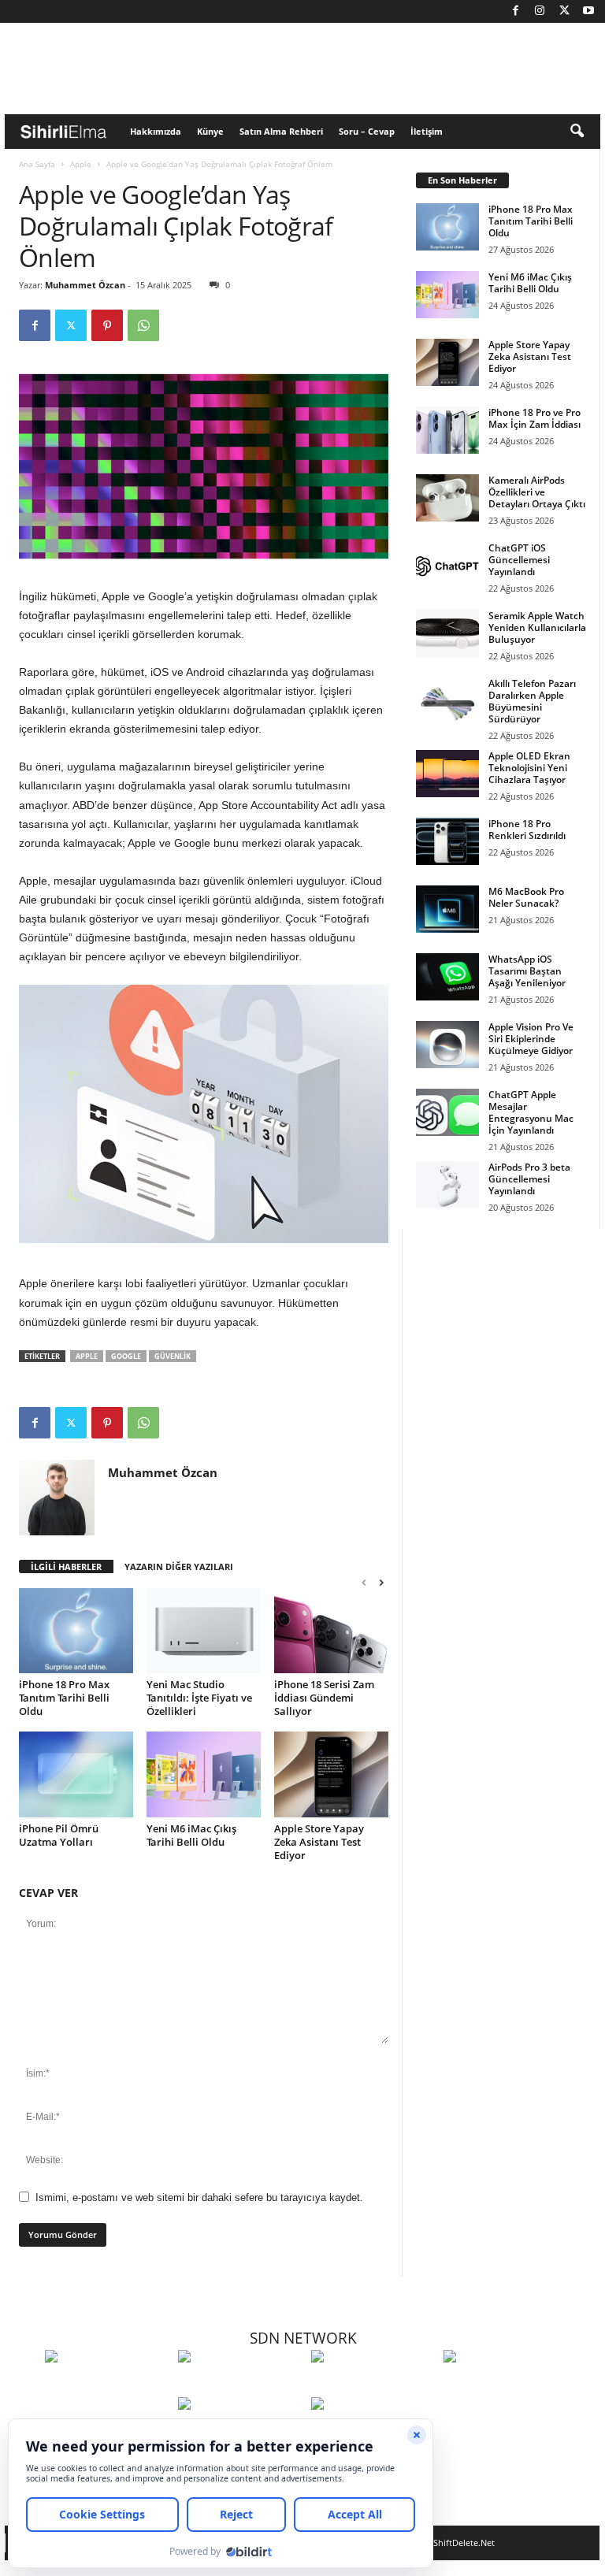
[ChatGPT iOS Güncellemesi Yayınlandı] (447, 566)
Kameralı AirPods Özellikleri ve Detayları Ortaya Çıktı (537, 492)
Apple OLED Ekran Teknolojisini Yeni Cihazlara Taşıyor (529, 768)
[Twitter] (564, 11)
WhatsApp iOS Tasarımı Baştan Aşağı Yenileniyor (527, 971)
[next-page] (381, 1582)
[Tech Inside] (506, 2385)
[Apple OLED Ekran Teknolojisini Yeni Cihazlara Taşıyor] (447, 774)
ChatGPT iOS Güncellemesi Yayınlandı (519, 560)
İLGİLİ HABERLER (66, 1566)
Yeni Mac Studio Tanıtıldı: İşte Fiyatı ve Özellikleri (199, 1698)
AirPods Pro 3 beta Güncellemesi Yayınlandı (529, 1179)
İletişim (427, 131)
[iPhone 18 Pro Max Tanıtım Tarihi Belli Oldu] (76, 1631)
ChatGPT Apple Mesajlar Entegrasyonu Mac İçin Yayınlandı (531, 1112)
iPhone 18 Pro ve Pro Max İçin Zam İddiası (534, 418)
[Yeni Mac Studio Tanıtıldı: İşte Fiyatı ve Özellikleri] (204, 1631)
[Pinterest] (107, 325)
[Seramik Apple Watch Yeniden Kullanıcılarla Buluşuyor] (447, 633)
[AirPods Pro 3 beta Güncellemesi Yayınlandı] (447, 1185)
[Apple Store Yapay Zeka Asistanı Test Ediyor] (331, 1774)
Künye (210, 131)
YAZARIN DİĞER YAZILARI (179, 1566)
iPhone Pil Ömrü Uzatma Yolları (59, 1835)
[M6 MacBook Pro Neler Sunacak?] (447, 909)
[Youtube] (588, 11)
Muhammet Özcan (85, 285)
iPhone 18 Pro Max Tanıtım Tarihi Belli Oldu (64, 1698)
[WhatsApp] (143, 325)
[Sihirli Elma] (241, 2385)
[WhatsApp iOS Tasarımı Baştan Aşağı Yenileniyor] (447, 977)
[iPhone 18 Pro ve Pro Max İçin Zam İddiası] (447, 430)
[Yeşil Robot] (374, 2385)
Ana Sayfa (37, 164)
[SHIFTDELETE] (108, 2385)
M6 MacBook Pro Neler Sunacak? (526, 897)
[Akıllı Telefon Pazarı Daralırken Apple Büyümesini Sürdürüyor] (447, 701)
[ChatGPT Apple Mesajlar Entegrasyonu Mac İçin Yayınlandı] (447, 1112)
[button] (577, 132)
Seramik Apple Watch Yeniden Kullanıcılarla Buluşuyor (537, 627)
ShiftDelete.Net (464, 2543)
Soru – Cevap (367, 131)
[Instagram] (540, 11)
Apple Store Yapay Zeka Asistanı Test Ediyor (319, 1842)
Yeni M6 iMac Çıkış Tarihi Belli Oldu (191, 1835)
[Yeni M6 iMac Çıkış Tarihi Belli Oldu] (204, 1774)
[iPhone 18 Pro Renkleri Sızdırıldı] (447, 841)
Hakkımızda (156, 131)
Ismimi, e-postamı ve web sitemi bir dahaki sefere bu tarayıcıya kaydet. (199, 2197)
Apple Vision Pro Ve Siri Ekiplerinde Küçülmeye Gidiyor (531, 1039)
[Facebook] (515, 11)
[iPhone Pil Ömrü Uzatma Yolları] (76, 1774)
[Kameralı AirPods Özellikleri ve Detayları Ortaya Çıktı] (447, 498)
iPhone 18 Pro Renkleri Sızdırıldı (527, 830)
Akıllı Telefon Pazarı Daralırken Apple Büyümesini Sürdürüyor (532, 701)
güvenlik (173, 1356)
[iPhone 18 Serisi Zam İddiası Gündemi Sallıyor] (331, 1631)
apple (87, 1356)
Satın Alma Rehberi (281, 131)
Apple (81, 164)
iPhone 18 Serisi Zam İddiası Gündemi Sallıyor (324, 1698)
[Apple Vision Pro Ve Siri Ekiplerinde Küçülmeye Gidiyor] (447, 1045)
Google (126, 1356)
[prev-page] (364, 1582)
